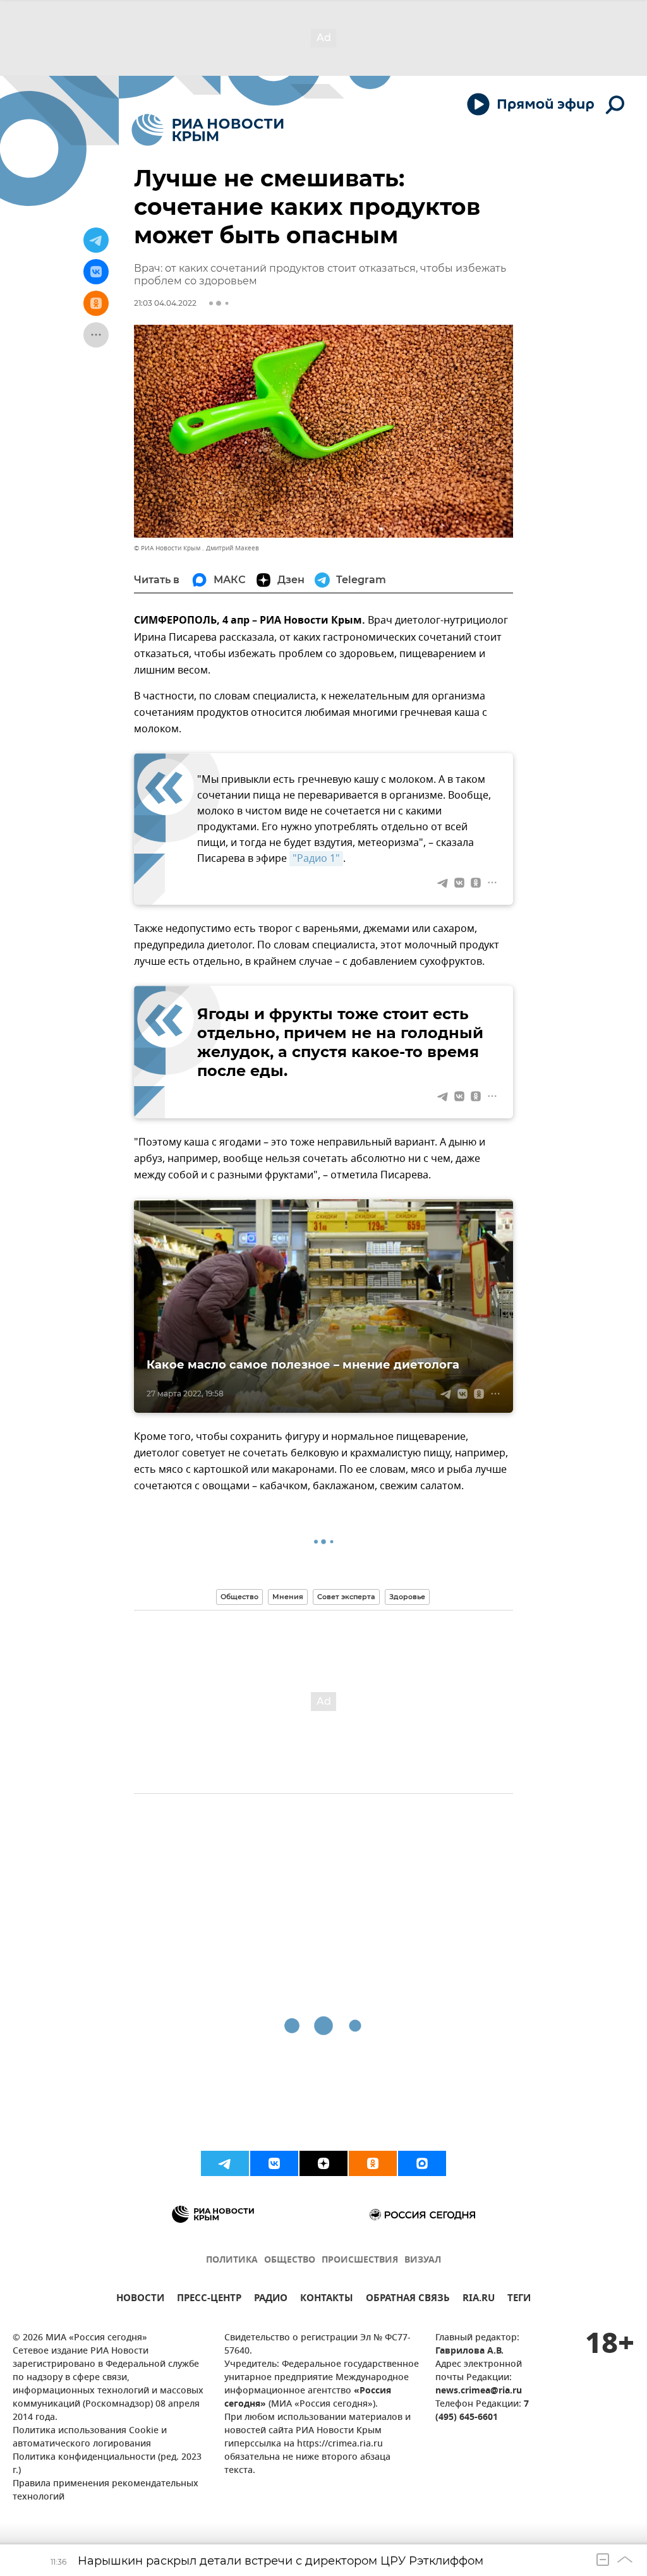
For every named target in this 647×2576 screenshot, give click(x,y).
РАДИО (271, 2300)
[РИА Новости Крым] (208, 130)
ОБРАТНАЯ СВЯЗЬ (408, 2300)
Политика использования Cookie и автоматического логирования (90, 2438)
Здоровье (407, 1597)
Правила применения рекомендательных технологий (106, 2491)
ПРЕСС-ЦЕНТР (209, 2300)
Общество (239, 1597)
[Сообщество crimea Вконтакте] (274, 2163)
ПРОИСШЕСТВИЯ (360, 2260)
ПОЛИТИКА (232, 2260)
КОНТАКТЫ (327, 2300)
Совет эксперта (346, 1597)
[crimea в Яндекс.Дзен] (323, 2163)
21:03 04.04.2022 (165, 303)
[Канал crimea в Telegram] (225, 2163)
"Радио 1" (316, 859)
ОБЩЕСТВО (290, 2260)
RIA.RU (479, 2300)
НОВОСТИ (140, 2300)
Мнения (288, 1597)
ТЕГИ (519, 2300)
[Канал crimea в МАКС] (422, 2163)
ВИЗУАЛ (423, 2260)
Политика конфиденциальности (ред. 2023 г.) (107, 2464)
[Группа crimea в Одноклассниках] (373, 2163)
